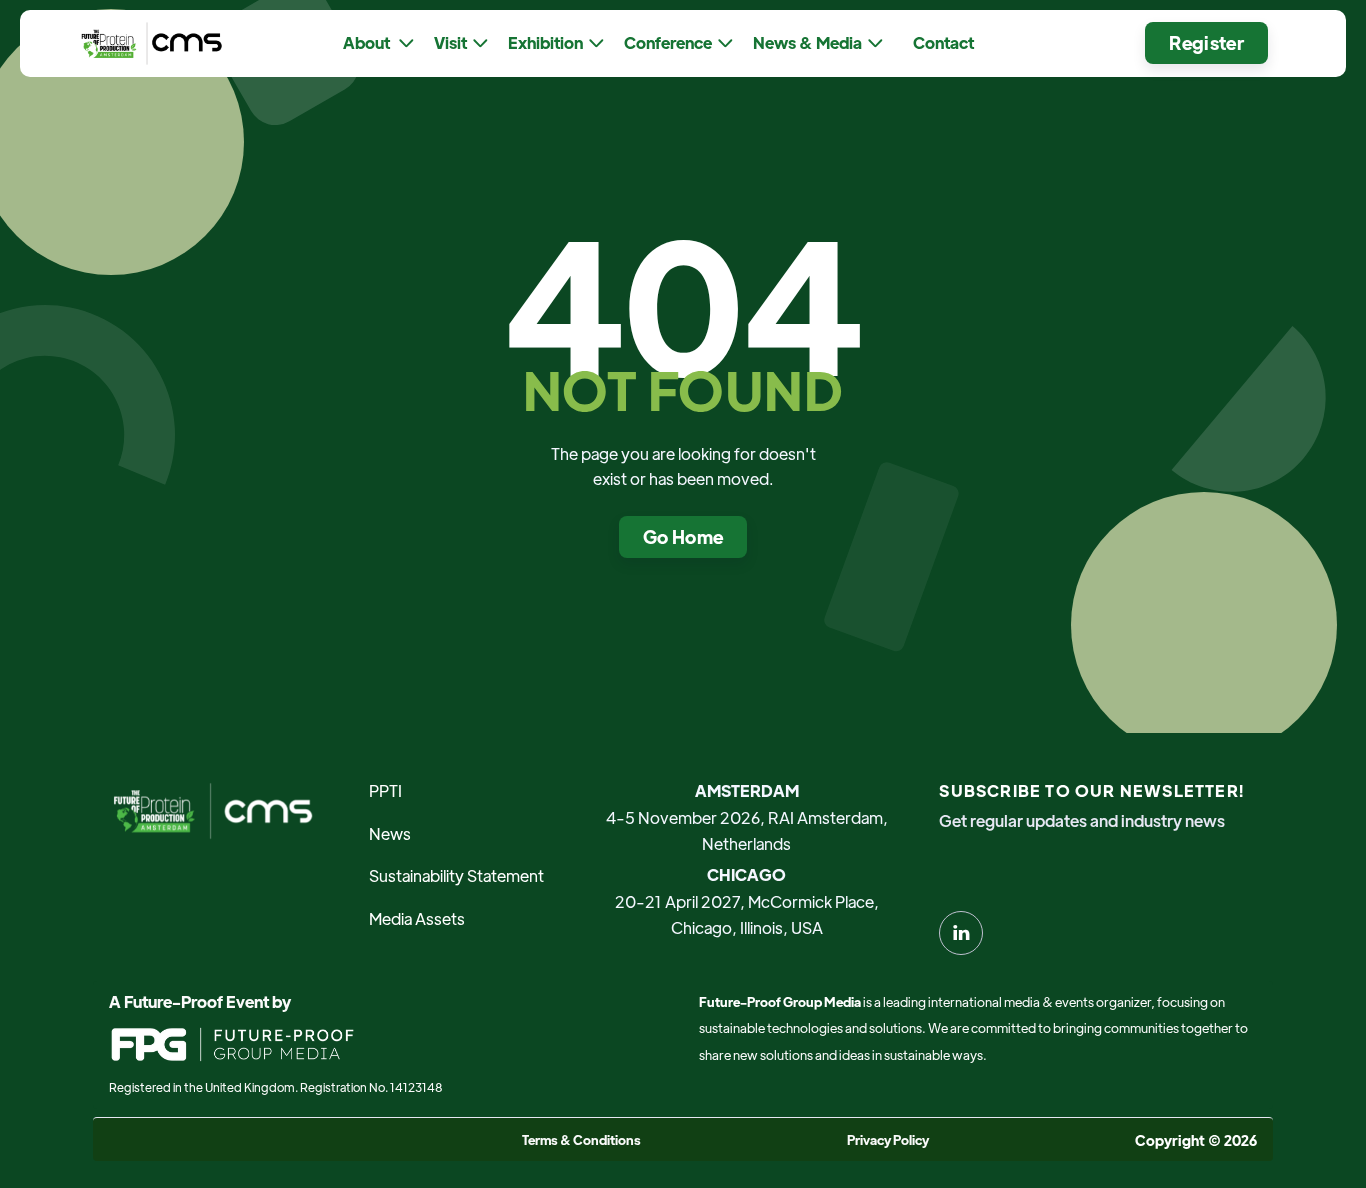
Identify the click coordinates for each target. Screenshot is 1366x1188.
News (390, 833)
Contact (943, 42)
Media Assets (417, 918)
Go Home (683, 536)
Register (1206, 42)
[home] (147, 43)
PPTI (385, 790)
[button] (378, 43)
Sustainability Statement (456, 875)
